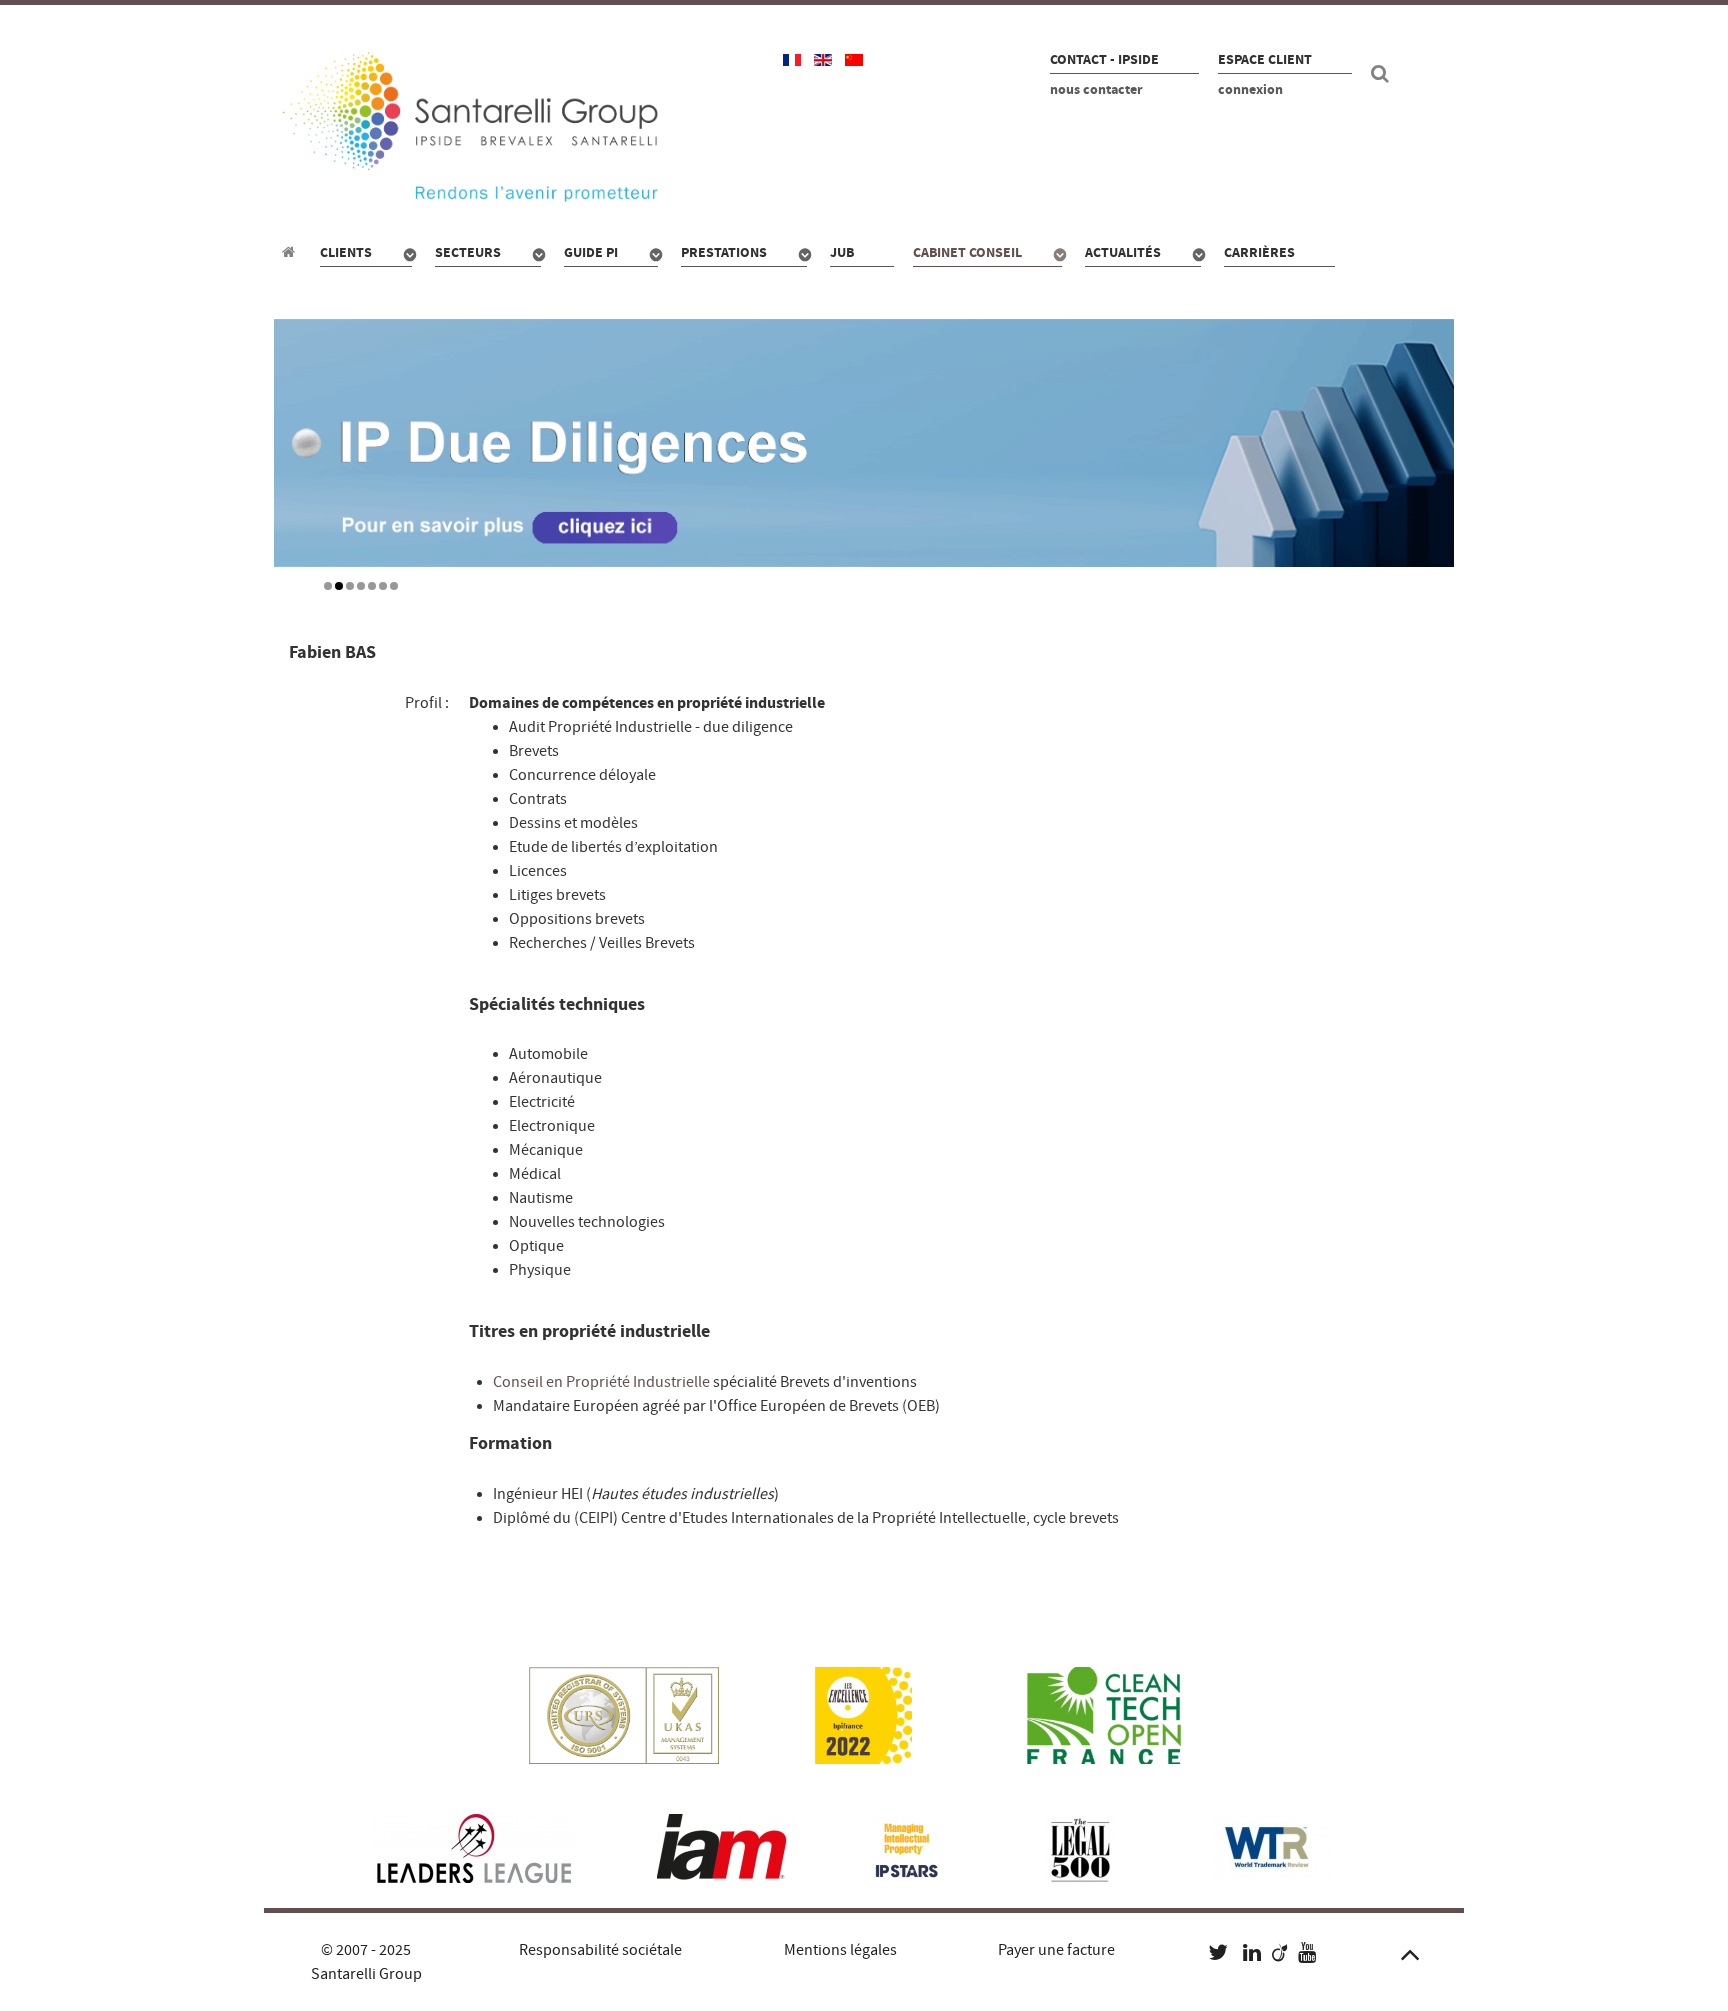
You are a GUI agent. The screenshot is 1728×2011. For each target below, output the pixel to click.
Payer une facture (1056, 1950)
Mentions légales (840, 1950)
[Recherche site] (1383, 74)
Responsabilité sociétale (600, 1950)
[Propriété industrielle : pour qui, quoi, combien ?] (291, 252)
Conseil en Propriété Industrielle (601, 1382)
